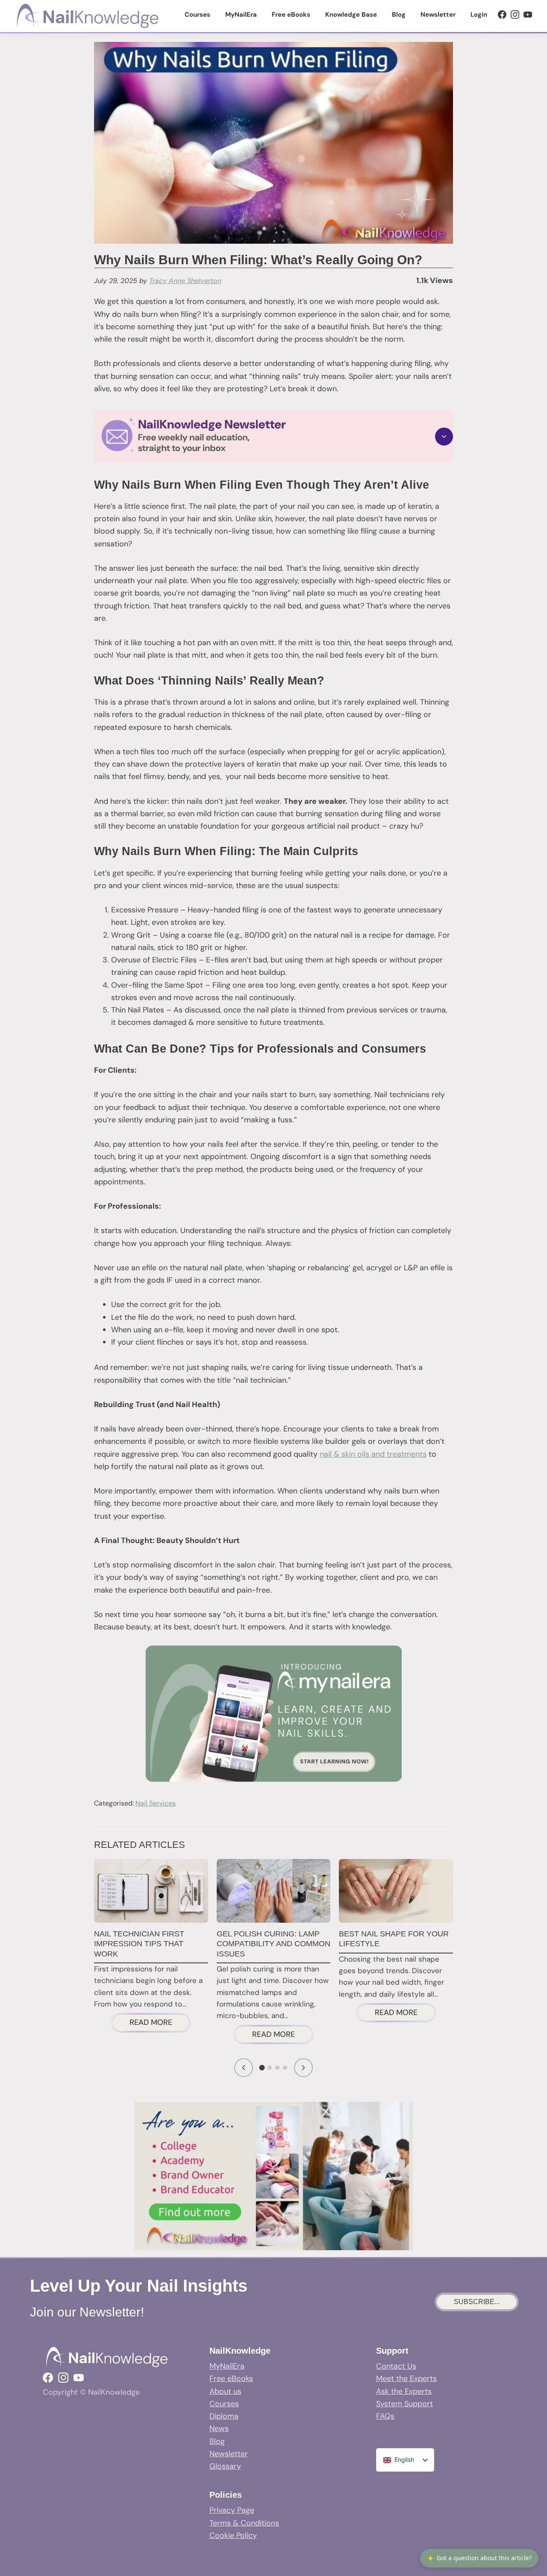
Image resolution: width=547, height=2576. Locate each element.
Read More (160, 2024)
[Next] (303, 2068)
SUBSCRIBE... (477, 2302)
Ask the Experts (404, 2391)
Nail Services (156, 1803)
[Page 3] (277, 2068)
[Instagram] (515, 15)
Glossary (225, 2466)
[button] (273, 436)
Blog (217, 2441)
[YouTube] (528, 15)
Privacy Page (232, 2510)
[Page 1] (262, 2068)
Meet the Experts (406, 2378)
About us (225, 2391)
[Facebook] (502, 15)
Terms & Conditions (244, 2523)
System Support (404, 2404)
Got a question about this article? (479, 2558)
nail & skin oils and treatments (373, 1454)
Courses (224, 2404)
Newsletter (229, 2454)
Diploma (224, 2416)
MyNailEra (227, 2366)
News (219, 2428)
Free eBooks (231, 2378)
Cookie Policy (233, 2535)
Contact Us (396, 2366)
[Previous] (244, 2068)
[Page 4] (285, 2068)
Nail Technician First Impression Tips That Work (139, 1944)
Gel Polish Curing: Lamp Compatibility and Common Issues (273, 1944)
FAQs (385, 2416)
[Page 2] (270, 2068)
